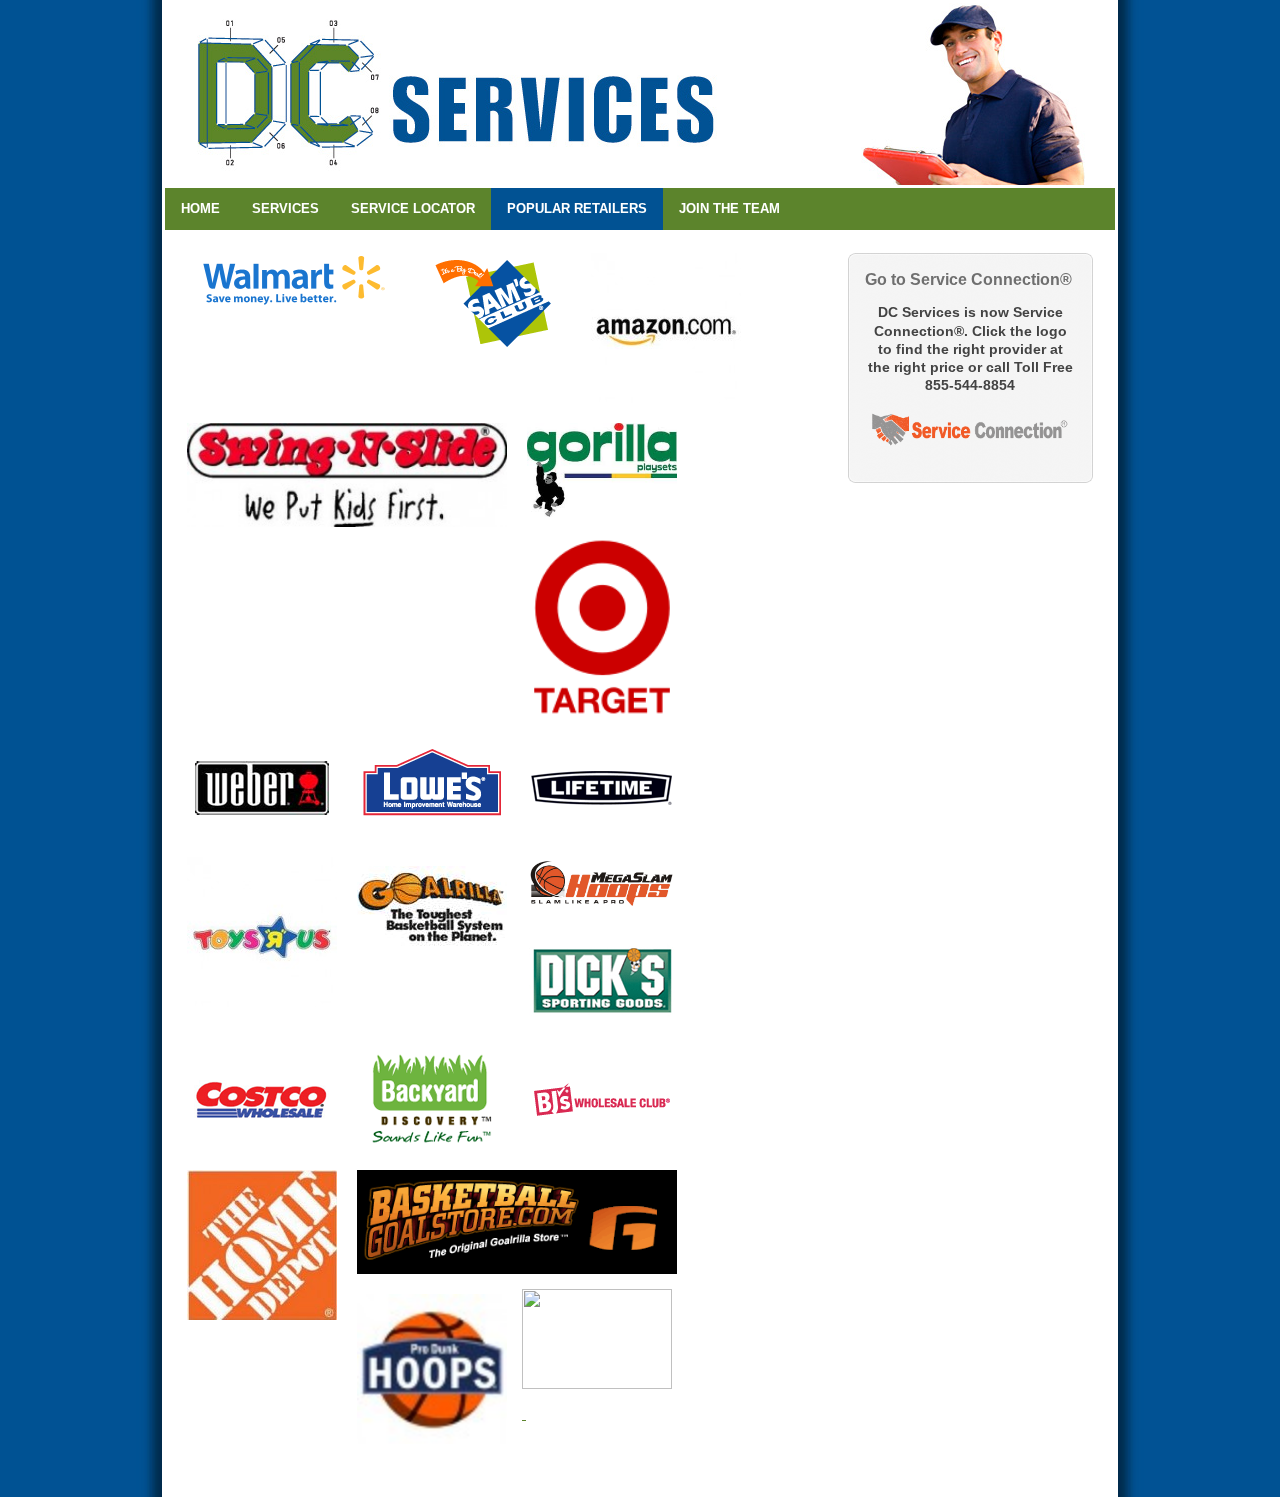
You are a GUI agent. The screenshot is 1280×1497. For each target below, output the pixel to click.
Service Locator (413, 208)
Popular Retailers (577, 208)
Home (200, 208)
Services (285, 208)
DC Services (640, 94)
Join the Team (729, 208)
